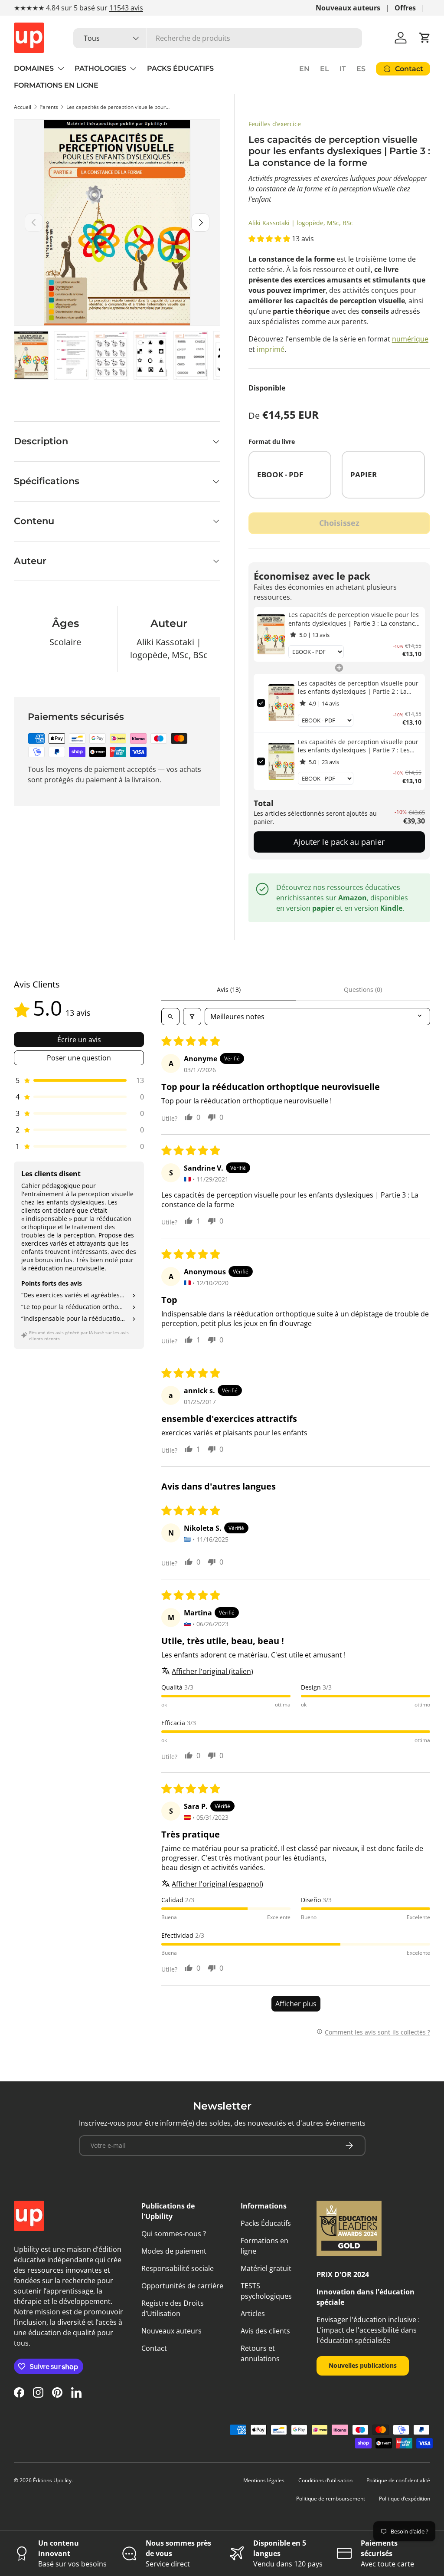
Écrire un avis (79, 1040)
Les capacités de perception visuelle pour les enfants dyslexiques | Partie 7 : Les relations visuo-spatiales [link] (358, 746)
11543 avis (126, 8)
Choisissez (339, 523)
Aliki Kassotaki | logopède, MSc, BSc (301, 223)
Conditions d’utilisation (325, 2480)
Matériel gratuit (266, 2268)
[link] (271, 634)
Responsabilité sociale (178, 2268)
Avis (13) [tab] (229, 989)
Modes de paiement (174, 2251)
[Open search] (170, 1017)
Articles (253, 2313)
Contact (154, 2348)
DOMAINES (34, 68)
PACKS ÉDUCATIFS (180, 68)
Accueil (23, 107)
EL (325, 69)
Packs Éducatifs (266, 2223)
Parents (49, 107)
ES (361, 69)
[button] (425, 38)
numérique (410, 339)
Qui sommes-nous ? (174, 2234)
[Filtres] (192, 1017)
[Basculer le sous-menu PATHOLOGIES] (133, 69)
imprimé (271, 349)
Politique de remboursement (331, 2499)
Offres (405, 8)
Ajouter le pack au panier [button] (339, 842)
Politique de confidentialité (398, 2480)
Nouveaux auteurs (348, 8)
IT (343, 69)
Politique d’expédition (405, 2499)
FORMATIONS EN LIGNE (56, 85)
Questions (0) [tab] (363, 989)
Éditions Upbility (52, 2480)
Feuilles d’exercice (275, 124)
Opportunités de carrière (182, 2286)
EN (304, 69)
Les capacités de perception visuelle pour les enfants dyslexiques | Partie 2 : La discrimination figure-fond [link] (358, 687)
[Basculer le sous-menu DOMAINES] (61, 69)
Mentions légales (264, 2480)
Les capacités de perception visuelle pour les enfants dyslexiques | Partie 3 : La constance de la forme (118, 107)
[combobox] (218, 38)
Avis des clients (265, 2331)
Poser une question (79, 1058)
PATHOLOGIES (100, 68)
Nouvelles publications (363, 2365)
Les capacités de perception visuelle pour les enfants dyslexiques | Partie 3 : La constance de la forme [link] (354, 619)
